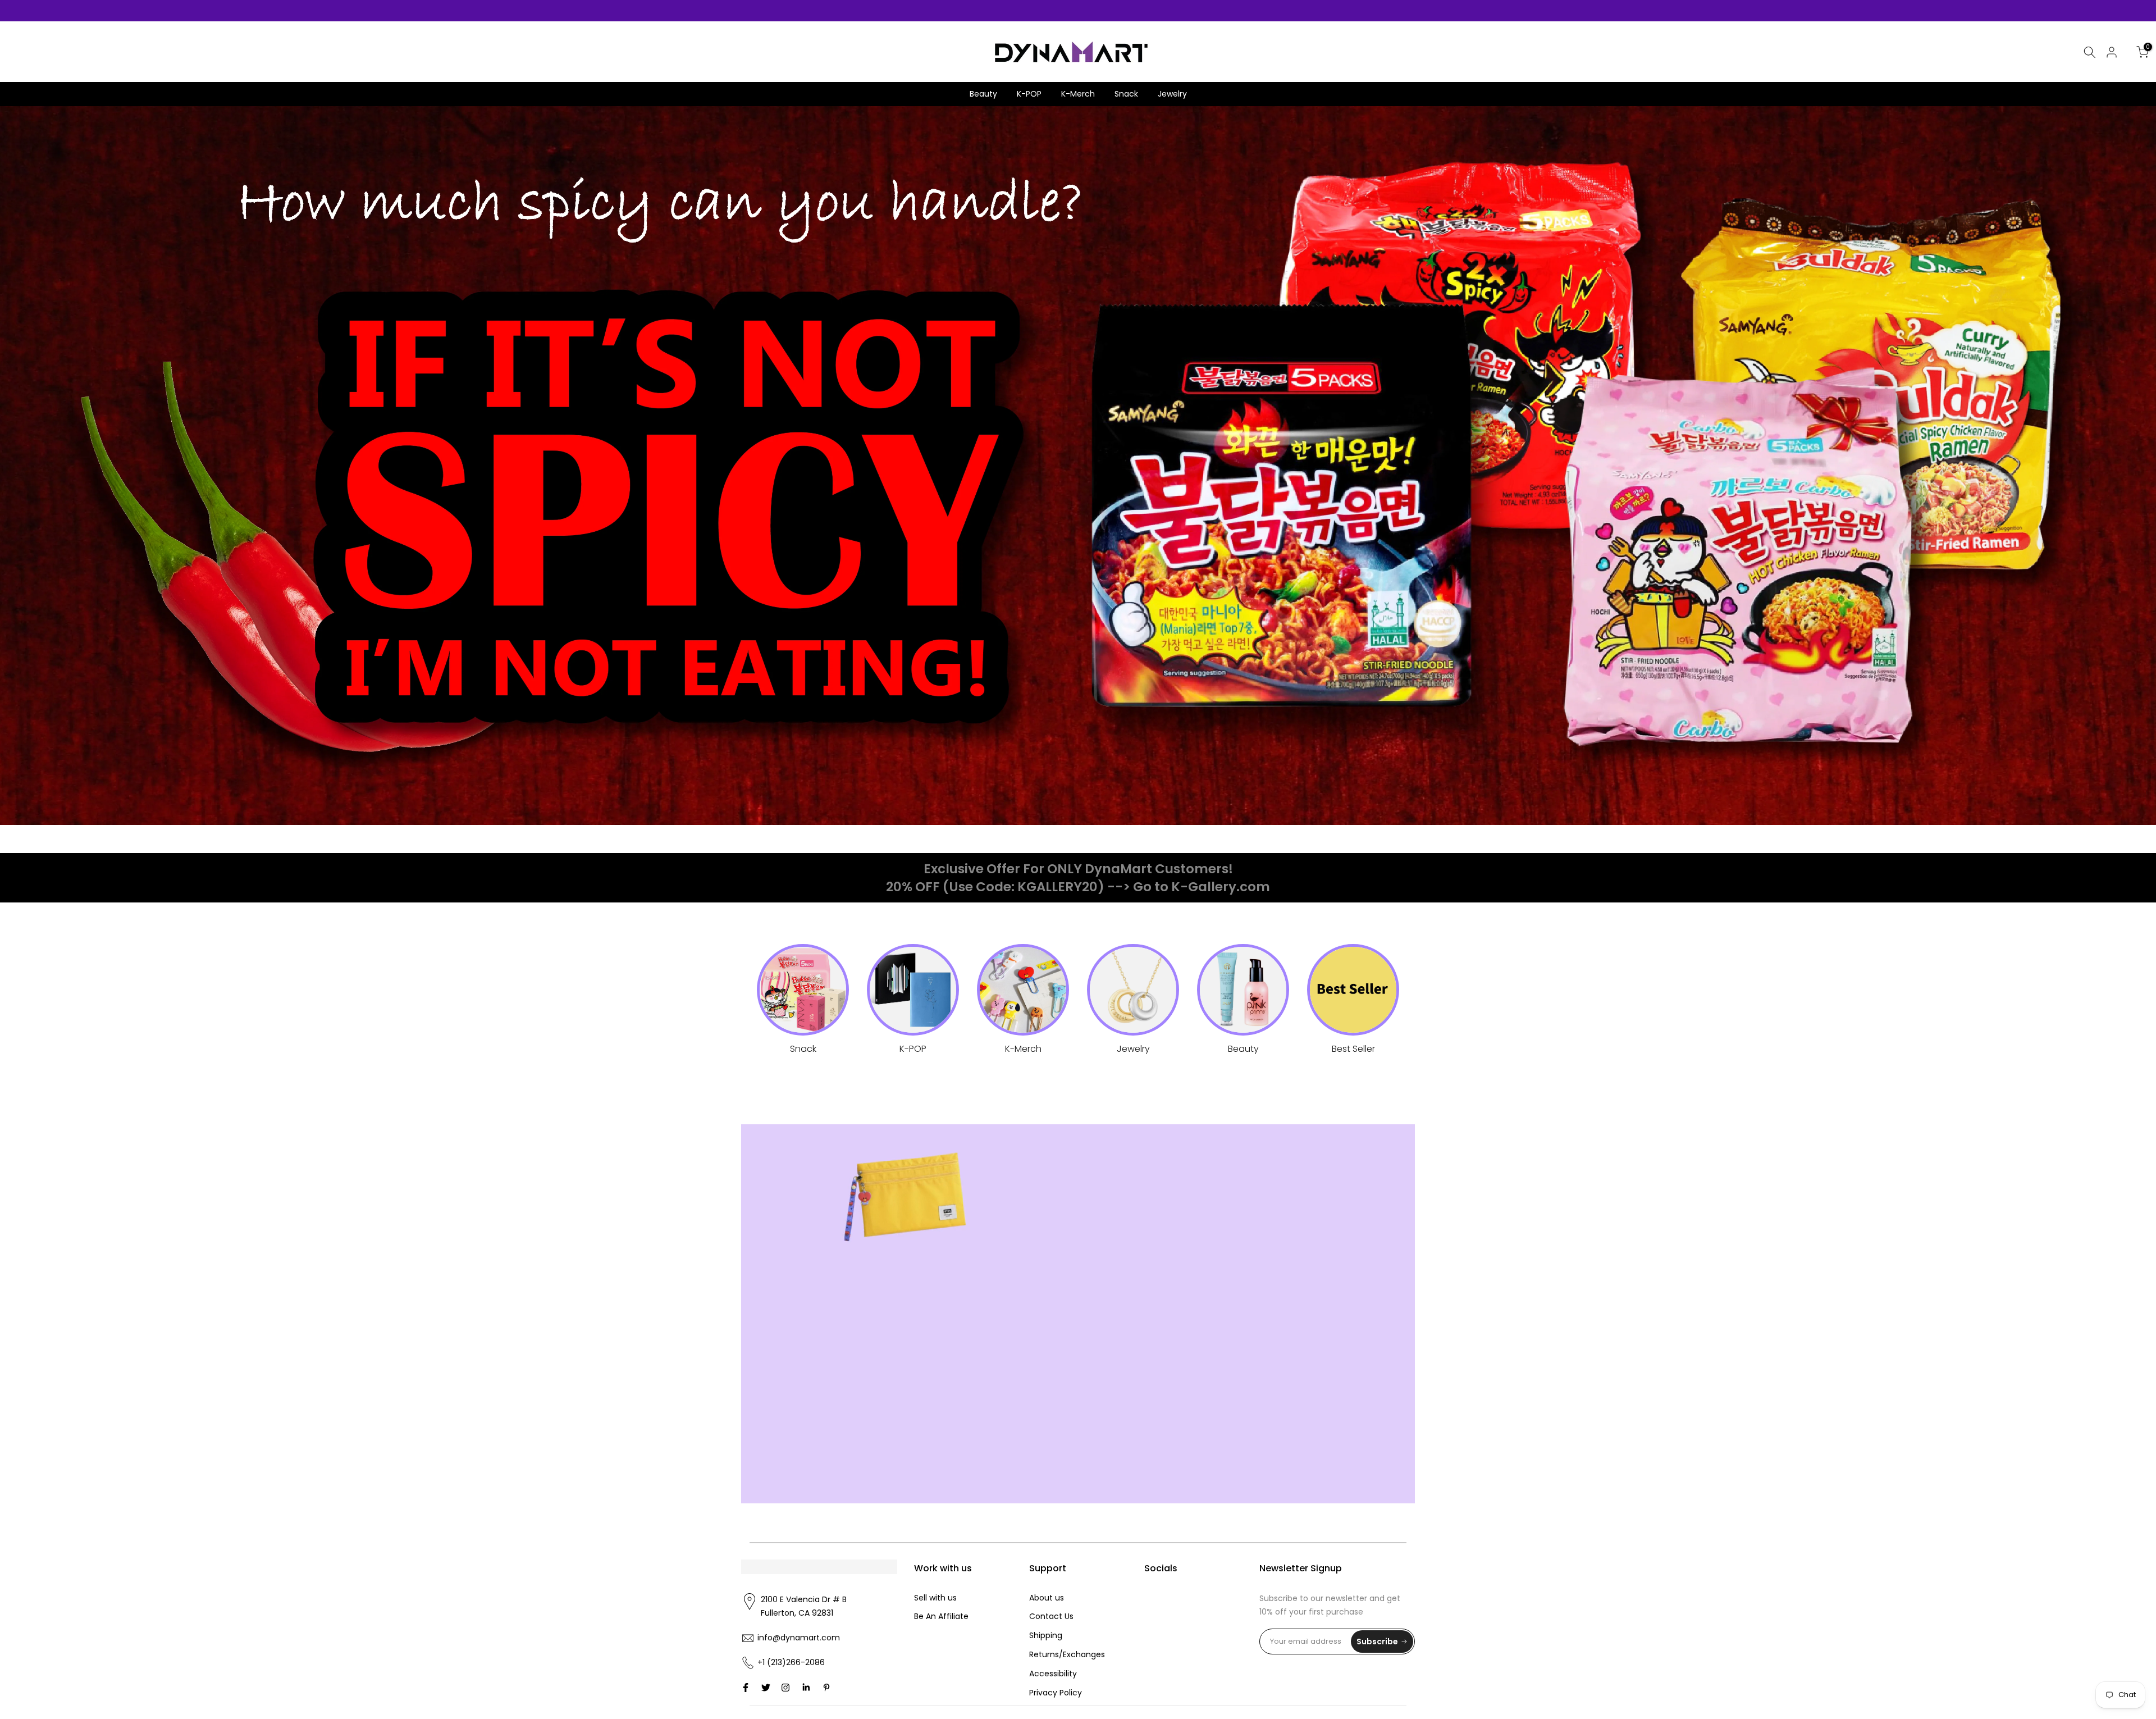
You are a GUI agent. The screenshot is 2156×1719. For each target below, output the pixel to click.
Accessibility (1053, 1674)
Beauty (983, 94)
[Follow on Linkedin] (806, 1688)
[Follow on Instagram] (785, 1688)
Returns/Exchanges (1067, 1654)
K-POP (1029, 94)
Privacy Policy (1056, 1693)
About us (1047, 1598)
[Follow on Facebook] (746, 1688)
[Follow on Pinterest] (826, 1688)
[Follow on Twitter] (766, 1688)
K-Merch (1078, 94)
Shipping (1046, 1635)
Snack (1126, 94)
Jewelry (1172, 94)
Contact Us (1051, 1616)
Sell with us (935, 1598)
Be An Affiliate (941, 1616)
